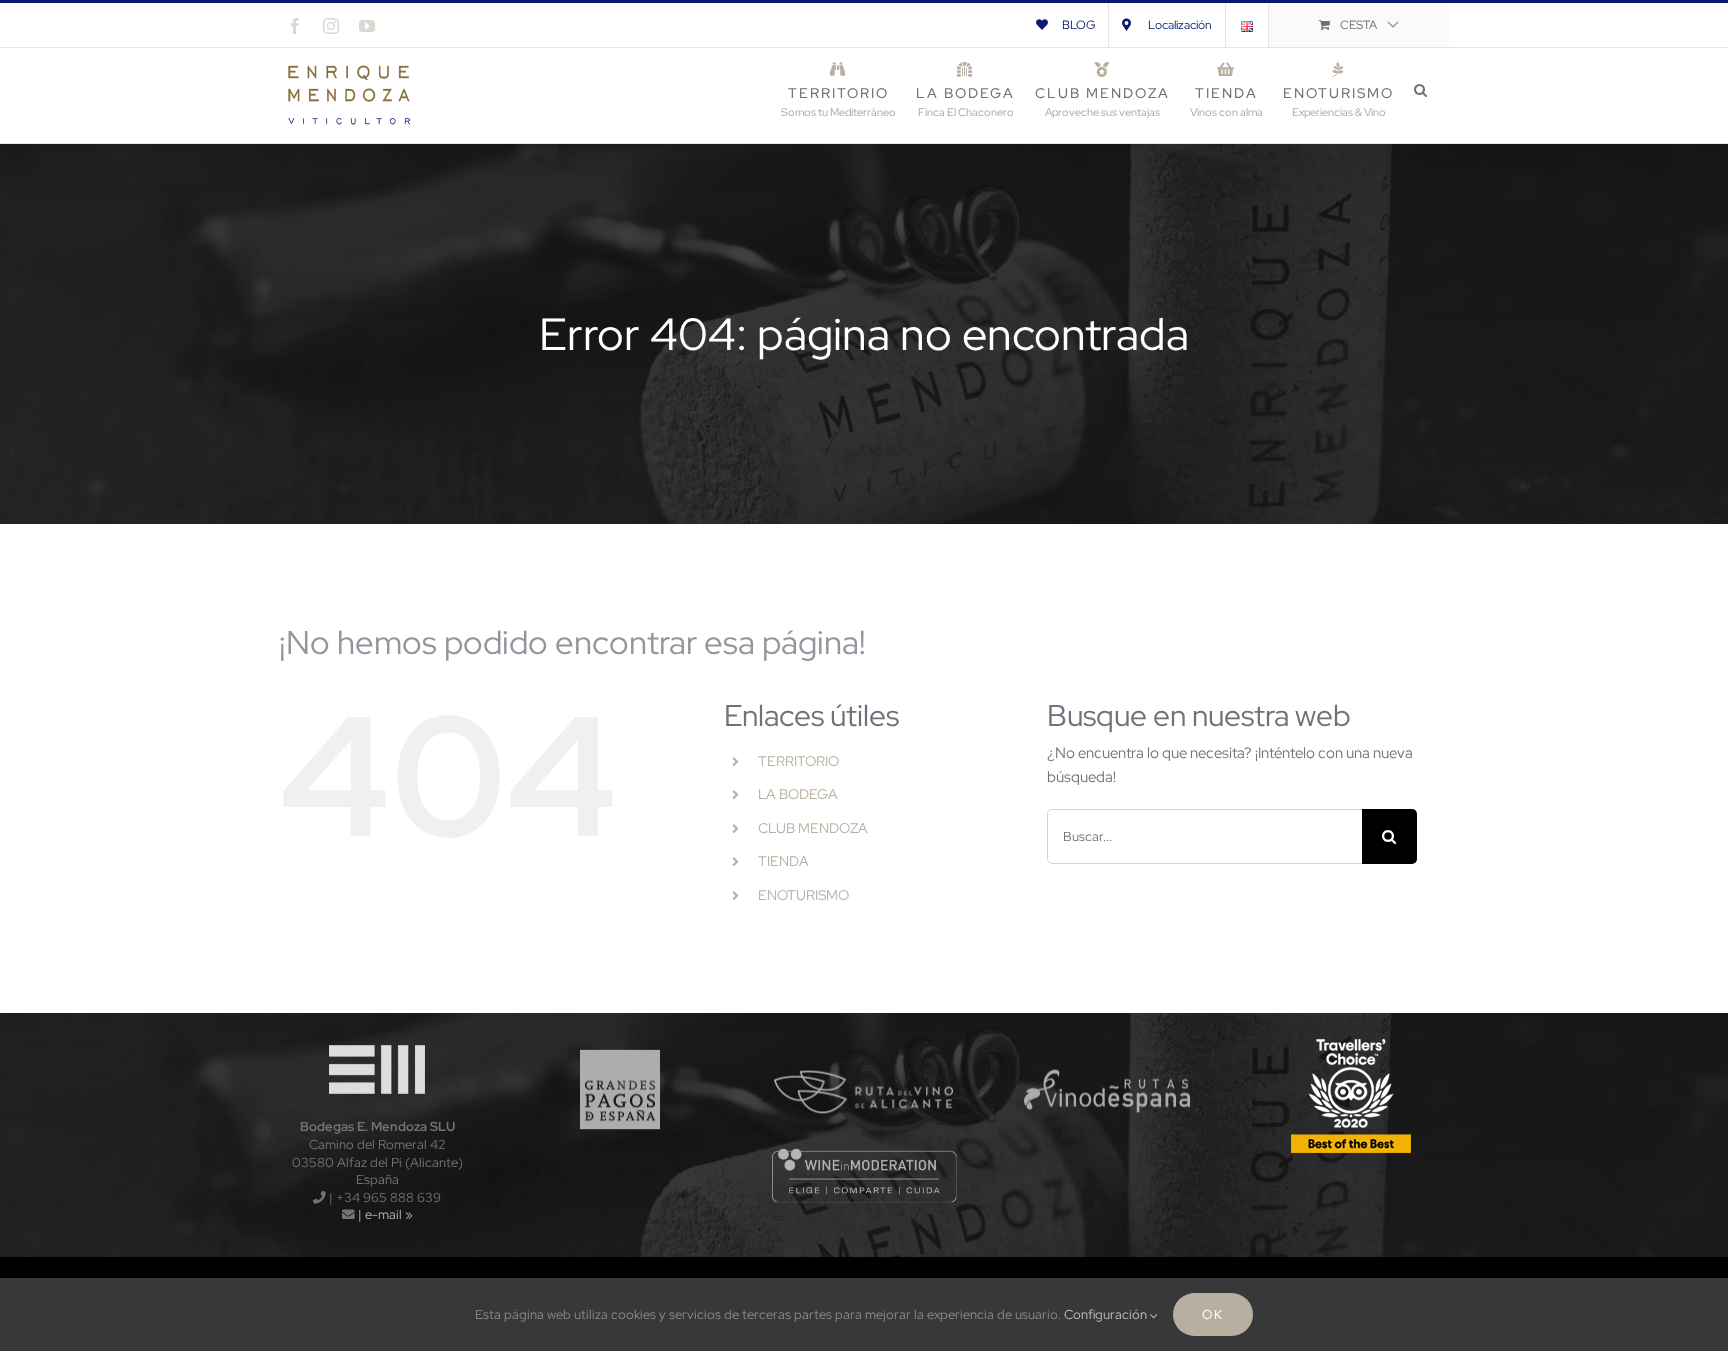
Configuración (1107, 1314)
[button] (1421, 90)
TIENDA (783, 861)
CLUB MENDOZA (813, 828)
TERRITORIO (798, 761)
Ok (1212, 1314)
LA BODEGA (798, 794)
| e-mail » (384, 1214)
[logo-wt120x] (377, 1040)
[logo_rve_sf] (1107, 1040)
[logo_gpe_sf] (620, 1040)
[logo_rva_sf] (864, 1040)
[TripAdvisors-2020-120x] (1351, 1040)
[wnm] (864, 1154)
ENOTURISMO (803, 895)
